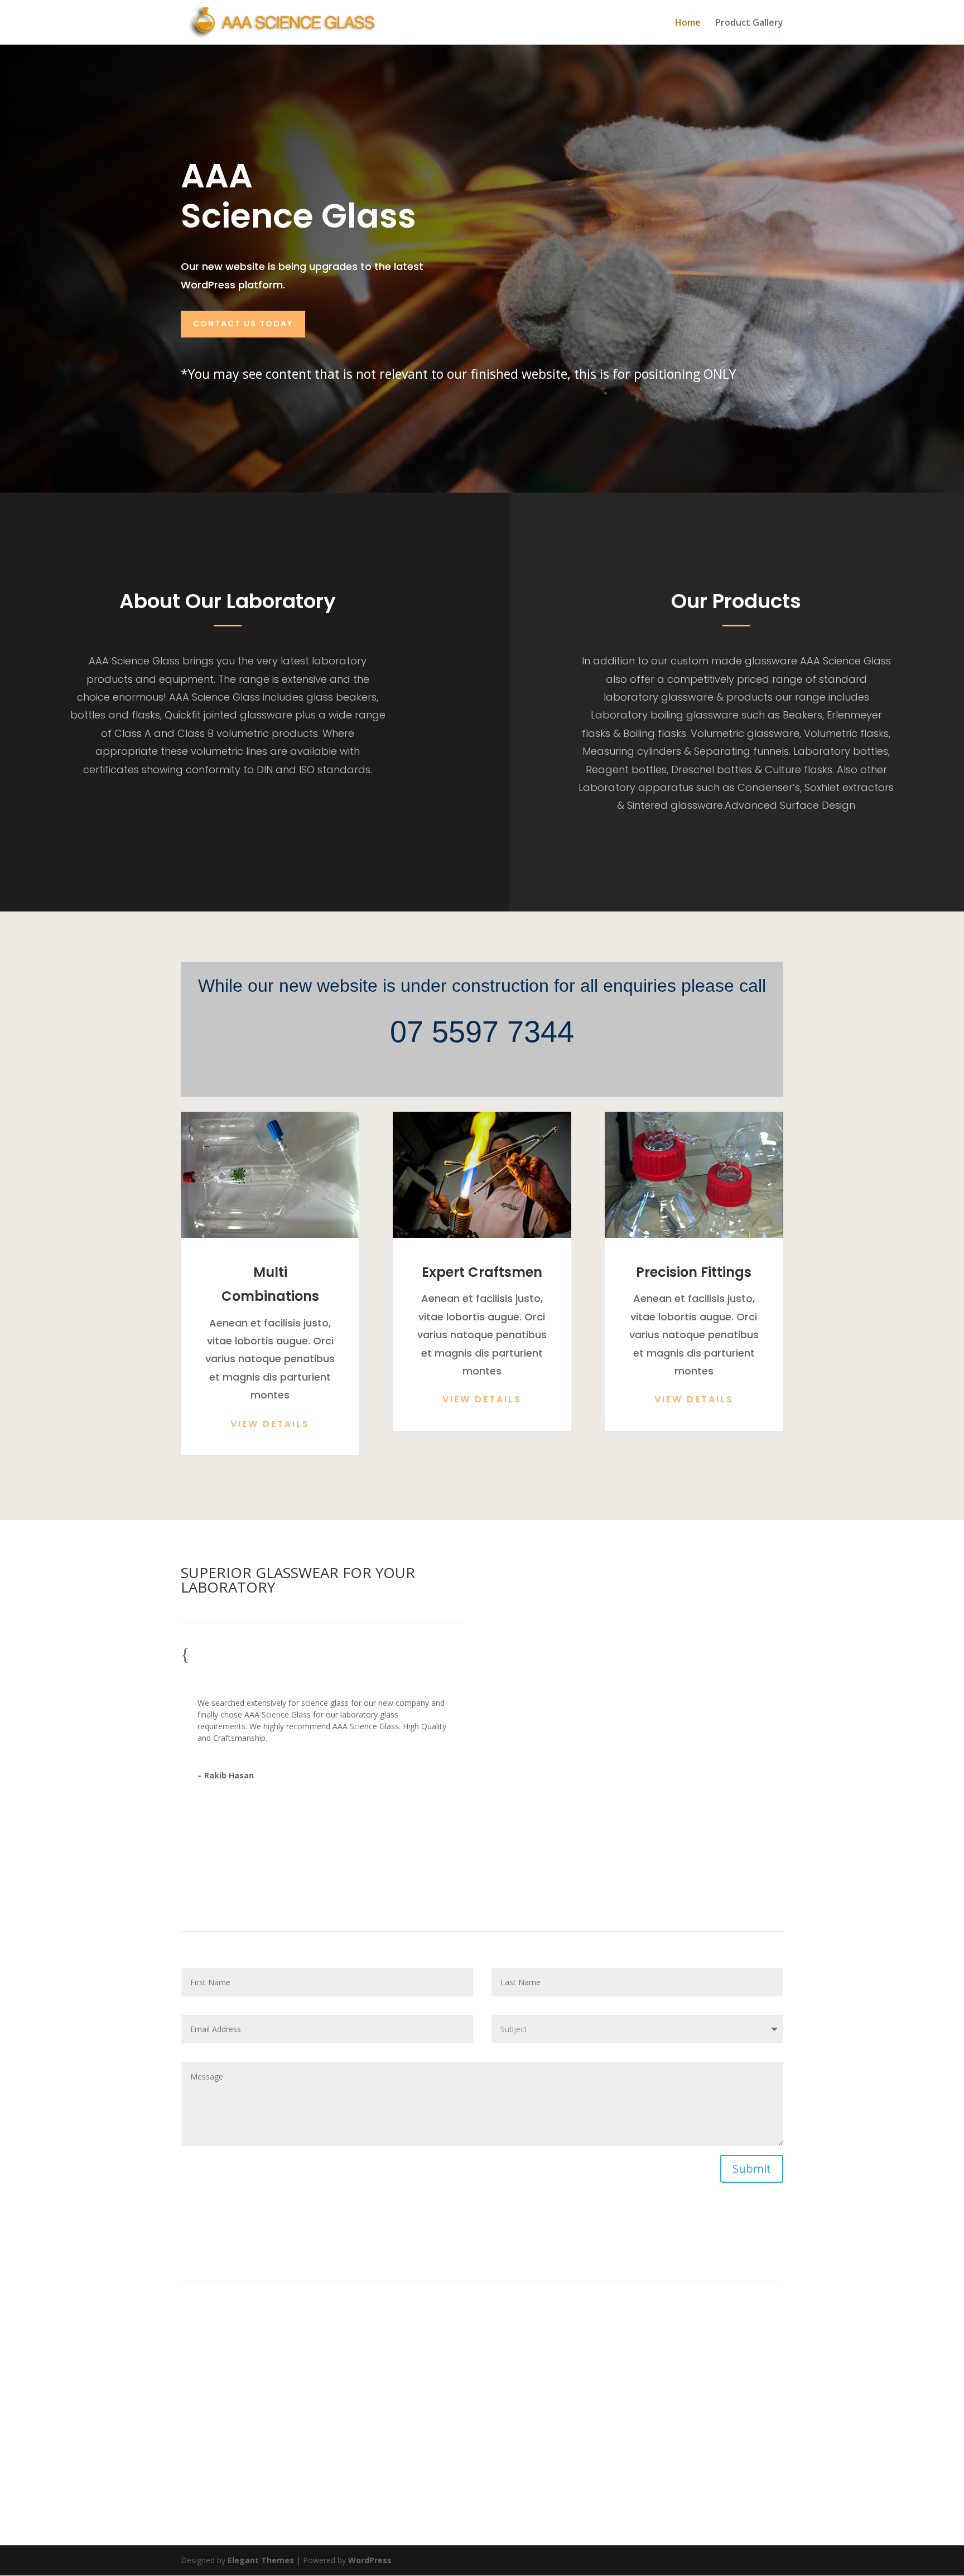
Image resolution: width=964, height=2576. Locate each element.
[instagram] (494, 2487)
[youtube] (519, 2487)
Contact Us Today (243, 324)
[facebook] (445, 2487)
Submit (752, 2169)
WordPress (370, 2560)
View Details (270, 1424)
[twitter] (470, 2487)
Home (688, 23)
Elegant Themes (261, 2560)
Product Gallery (749, 23)
